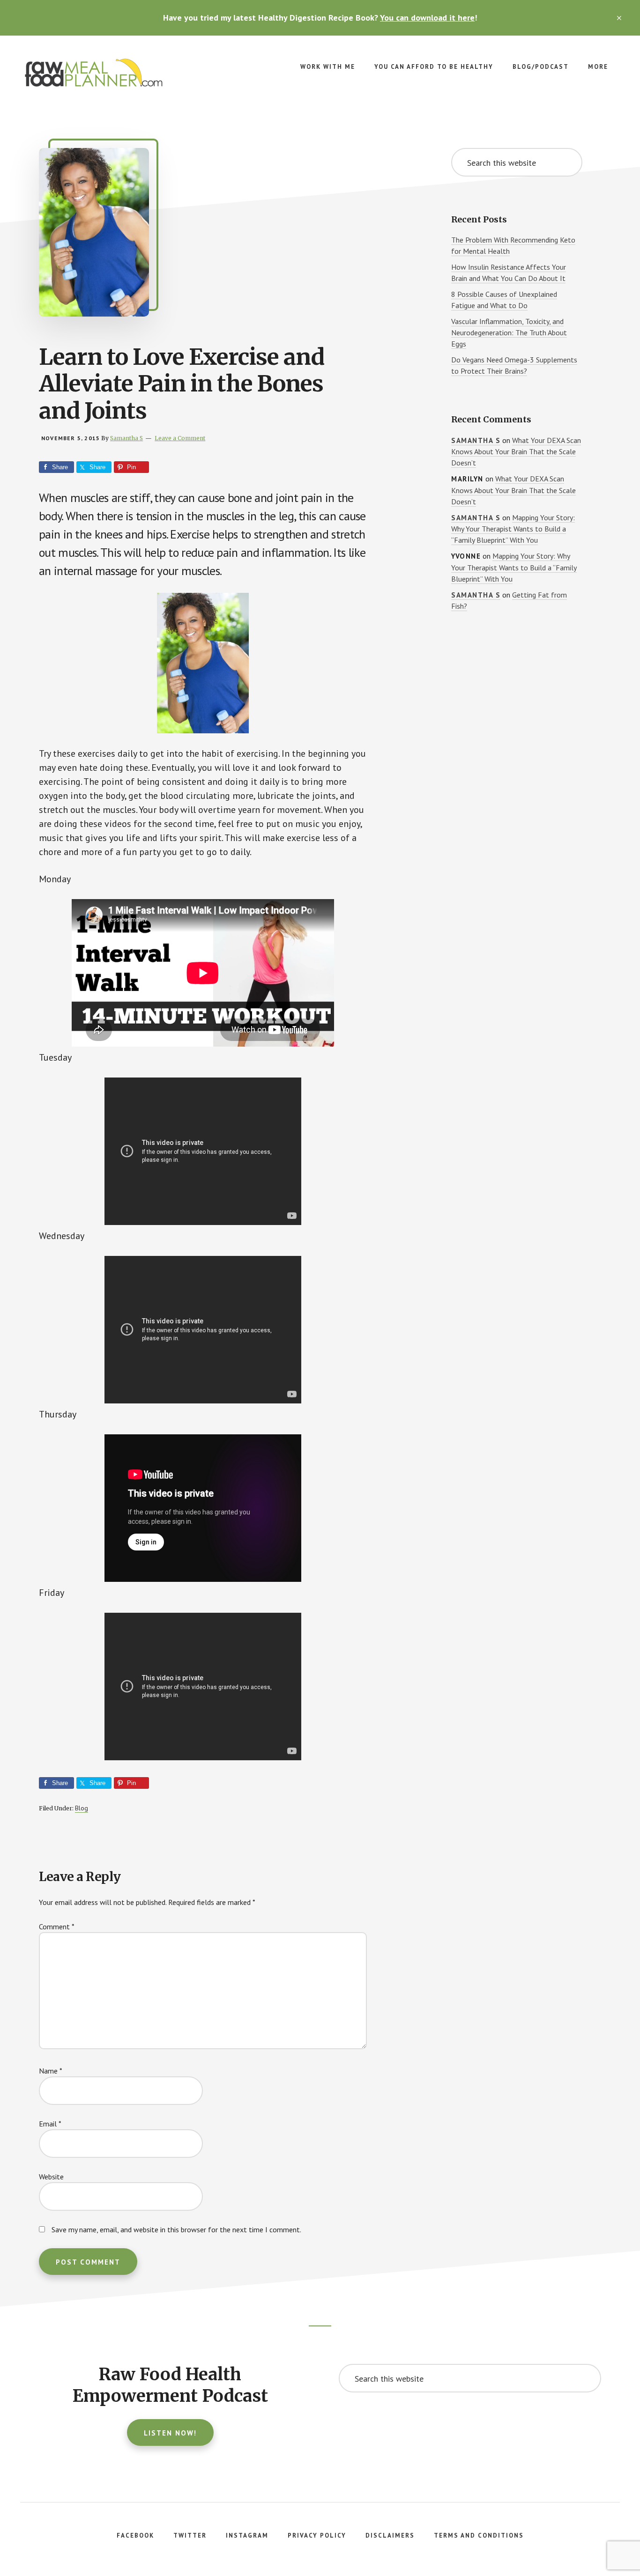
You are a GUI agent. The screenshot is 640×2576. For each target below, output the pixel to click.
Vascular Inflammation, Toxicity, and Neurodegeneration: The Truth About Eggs (509, 332)
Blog (82, 1808)
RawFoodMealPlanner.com (94, 73)
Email (50, 2124)
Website (51, 2177)
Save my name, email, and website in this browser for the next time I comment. (176, 2229)
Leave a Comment (180, 438)
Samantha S (476, 440)
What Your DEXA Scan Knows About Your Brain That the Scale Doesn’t (516, 452)
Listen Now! (170, 2433)
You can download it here (427, 18)
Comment (57, 1926)
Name (51, 2071)
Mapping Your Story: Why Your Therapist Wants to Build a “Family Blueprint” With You (513, 529)
